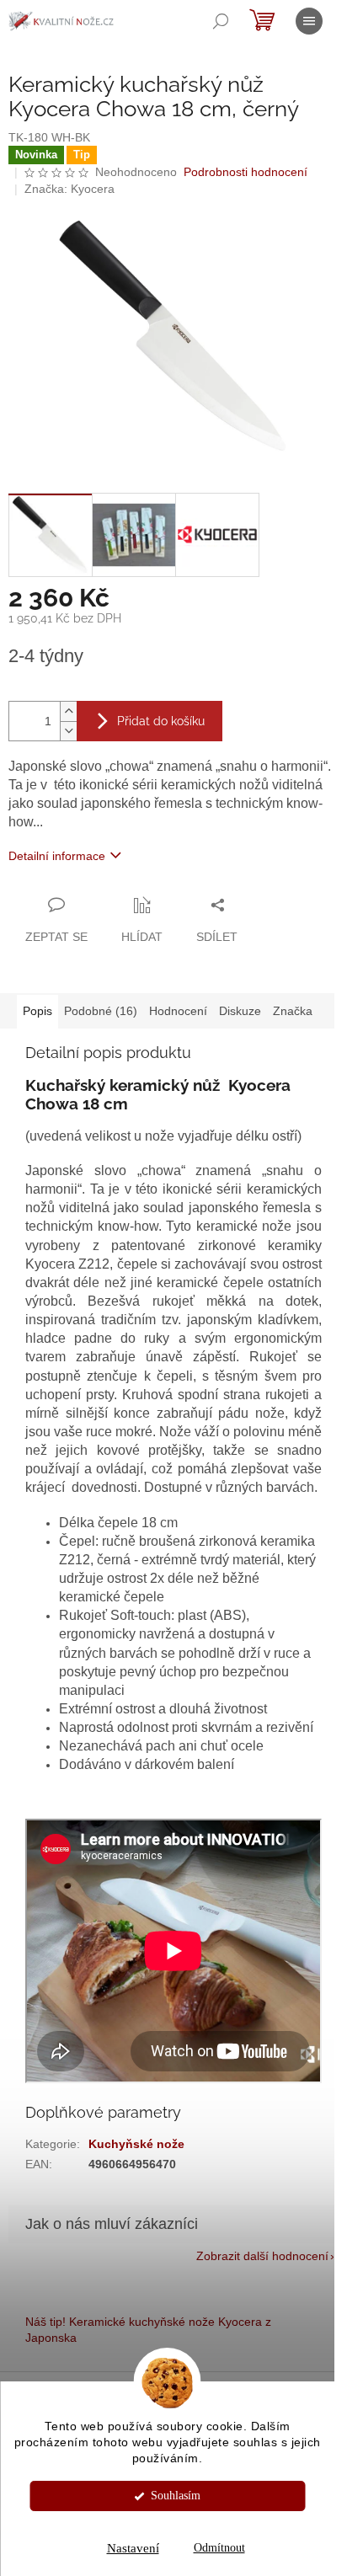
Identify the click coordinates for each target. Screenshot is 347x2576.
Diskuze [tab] (240, 1011)
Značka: (69, 189)
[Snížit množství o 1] (68, 731)
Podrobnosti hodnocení (246, 172)
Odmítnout (219, 2548)
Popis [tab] (37, 1011)
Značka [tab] (293, 1011)
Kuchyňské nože (136, 2144)
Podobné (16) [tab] (101, 1011)
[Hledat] (221, 21)
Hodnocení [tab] (178, 1011)
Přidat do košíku (161, 721)
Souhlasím (176, 2496)
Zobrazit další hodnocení (262, 2256)
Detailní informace (57, 856)
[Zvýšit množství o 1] (68, 711)
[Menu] (309, 21)
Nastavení (133, 2548)
